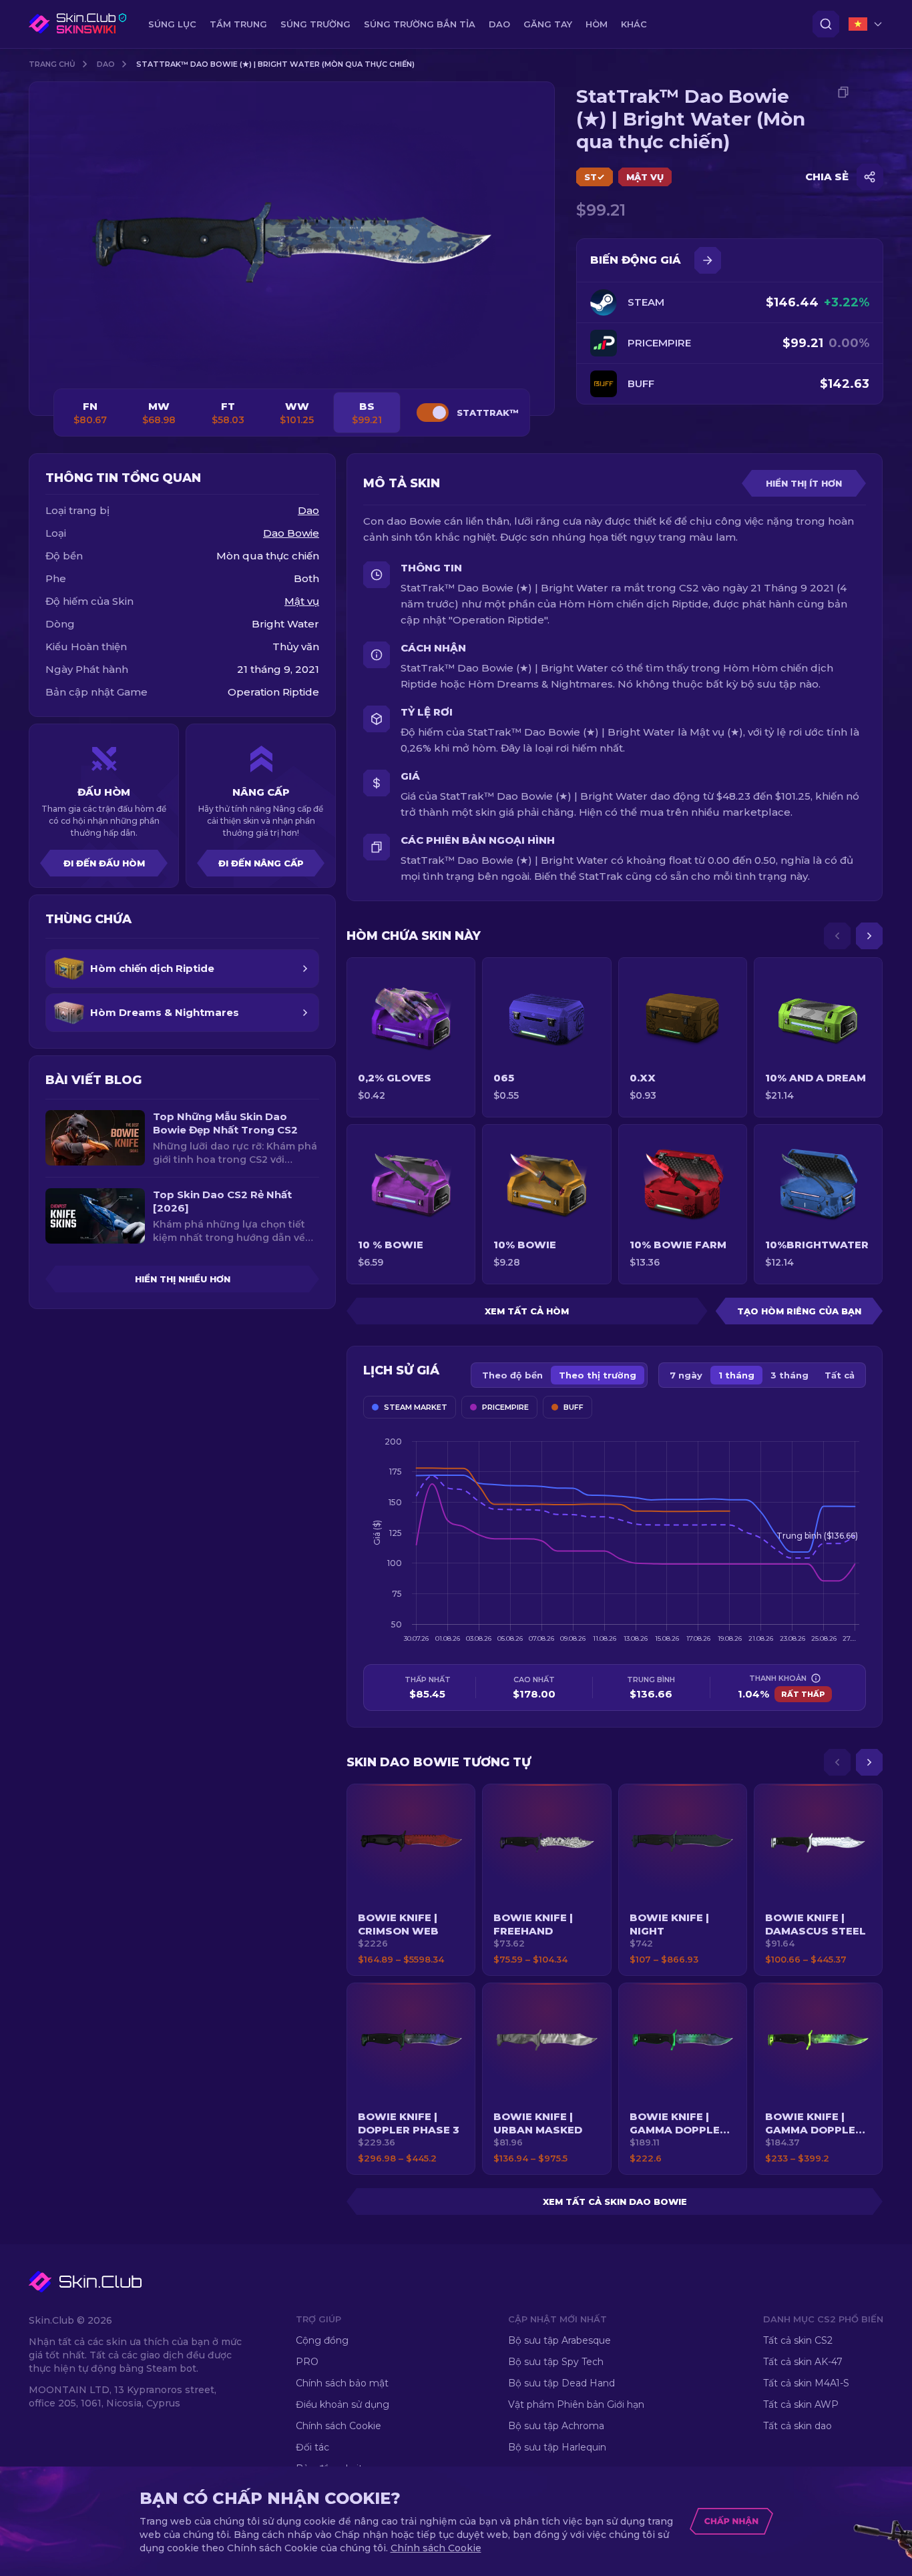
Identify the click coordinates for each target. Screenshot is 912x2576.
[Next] (869, 936)
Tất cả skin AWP (801, 2404)
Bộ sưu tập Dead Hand (561, 2383)
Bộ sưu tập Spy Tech (556, 2362)
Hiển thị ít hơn (804, 483)
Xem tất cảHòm (527, 1311)
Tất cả (840, 1375)
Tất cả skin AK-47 (803, 2362)
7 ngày (686, 1375)
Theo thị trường (598, 1375)
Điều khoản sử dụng (343, 2404)
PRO (307, 2362)
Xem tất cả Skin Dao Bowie (615, 2202)
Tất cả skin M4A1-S (806, 2383)
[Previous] (837, 936)
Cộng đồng (322, 2340)
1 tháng (736, 1375)
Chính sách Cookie (338, 2426)
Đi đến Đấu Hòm (104, 863)
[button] (411, 1880)
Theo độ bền (512, 1375)
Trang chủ (52, 64)
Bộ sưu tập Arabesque (559, 2340)
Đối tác (312, 2447)
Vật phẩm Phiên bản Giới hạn (576, 2404)
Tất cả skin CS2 (798, 2340)
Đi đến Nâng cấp (261, 863)
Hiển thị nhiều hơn (183, 1279)
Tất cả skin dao (797, 2426)
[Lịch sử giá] (708, 260)
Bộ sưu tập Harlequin (557, 2447)
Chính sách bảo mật (342, 2383)
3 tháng (789, 1375)
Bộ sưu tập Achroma (556, 2426)
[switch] (433, 413)
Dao (106, 64)
